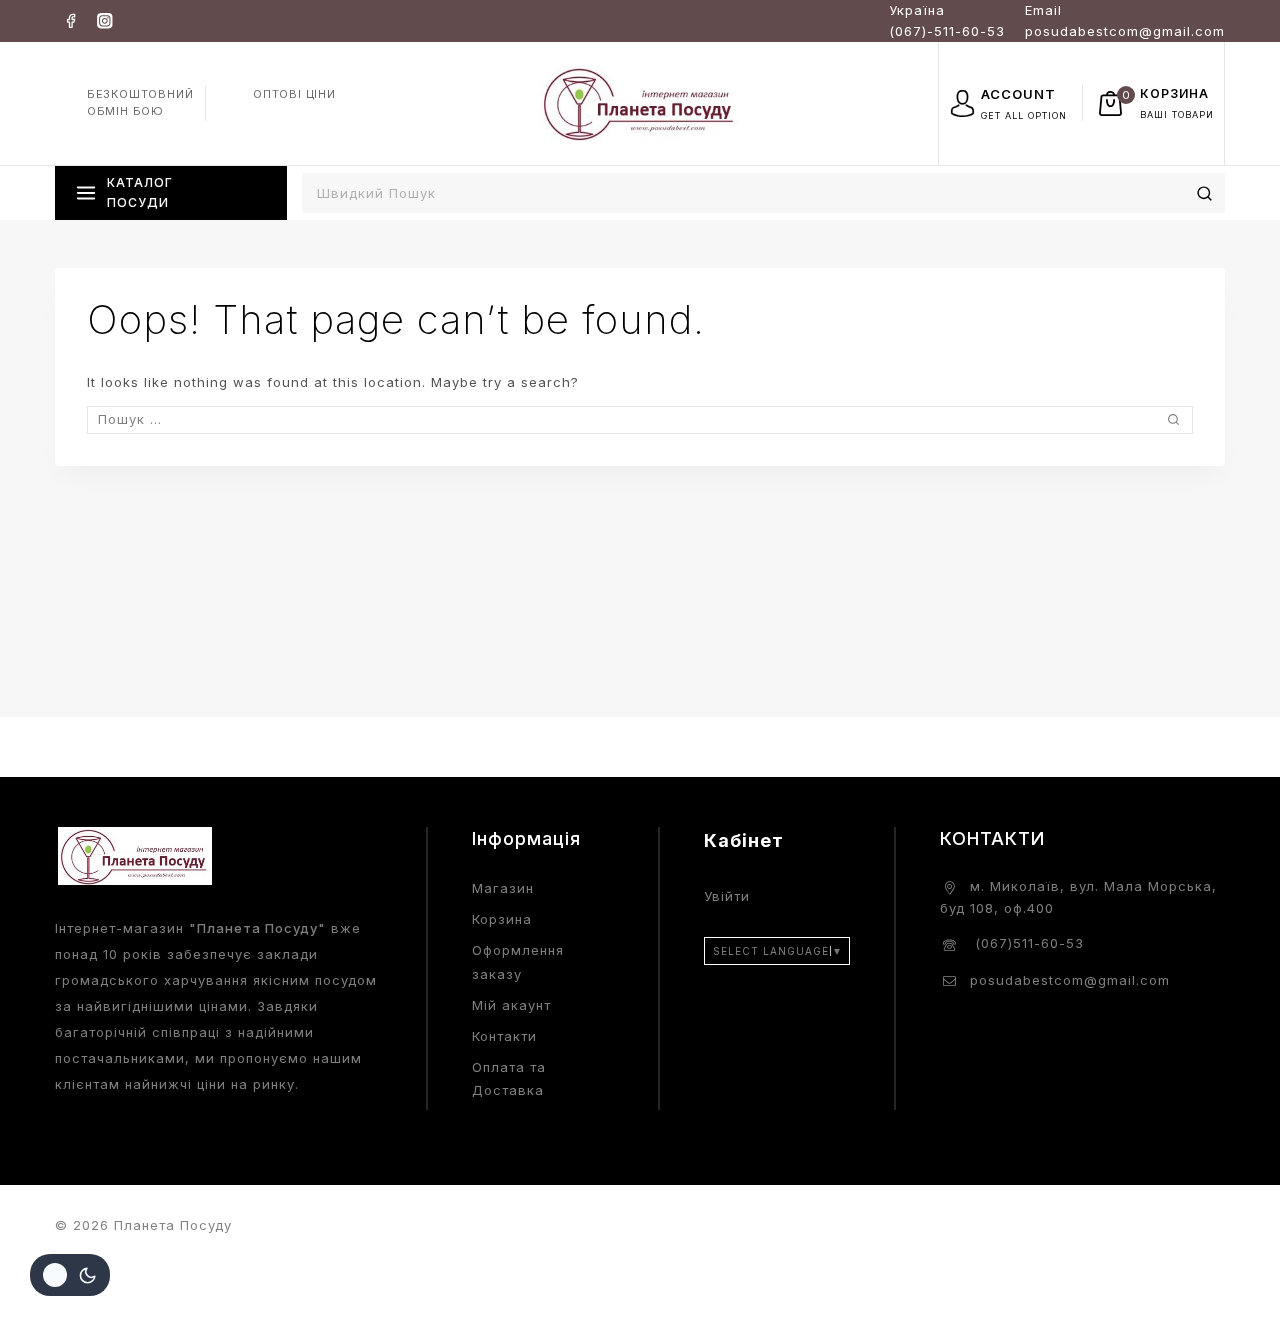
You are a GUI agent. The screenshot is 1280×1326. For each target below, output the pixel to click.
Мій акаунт (511, 1005)
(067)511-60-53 (1027, 943)
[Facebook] (70, 20)
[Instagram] (104, 20)
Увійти (727, 896)
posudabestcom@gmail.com (1070, 980)
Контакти (504, 1036)
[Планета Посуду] (640, 102)
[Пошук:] (640, 419)
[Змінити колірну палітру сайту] (70, 1275)
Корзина (502, 919)
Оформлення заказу (518, 961)
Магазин (503, 888)
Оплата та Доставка (509, 1078)
